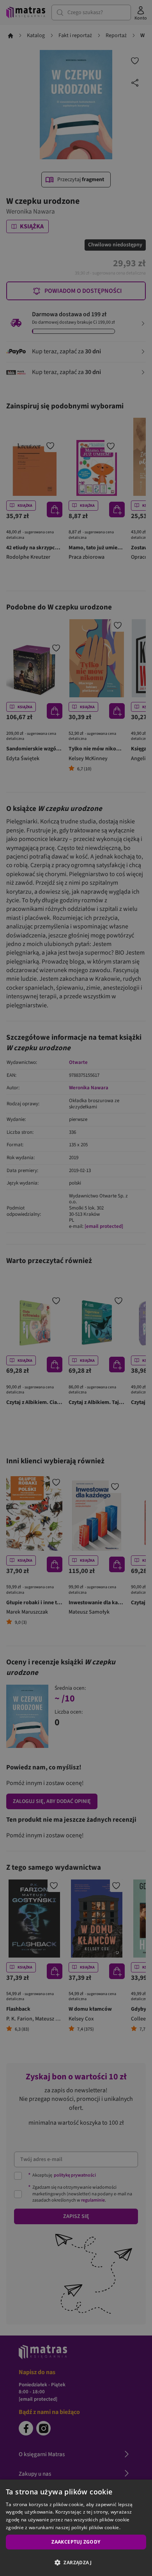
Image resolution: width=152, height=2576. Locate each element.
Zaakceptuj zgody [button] (76, 2542)
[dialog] (76, 2528)
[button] (76, 2562)
